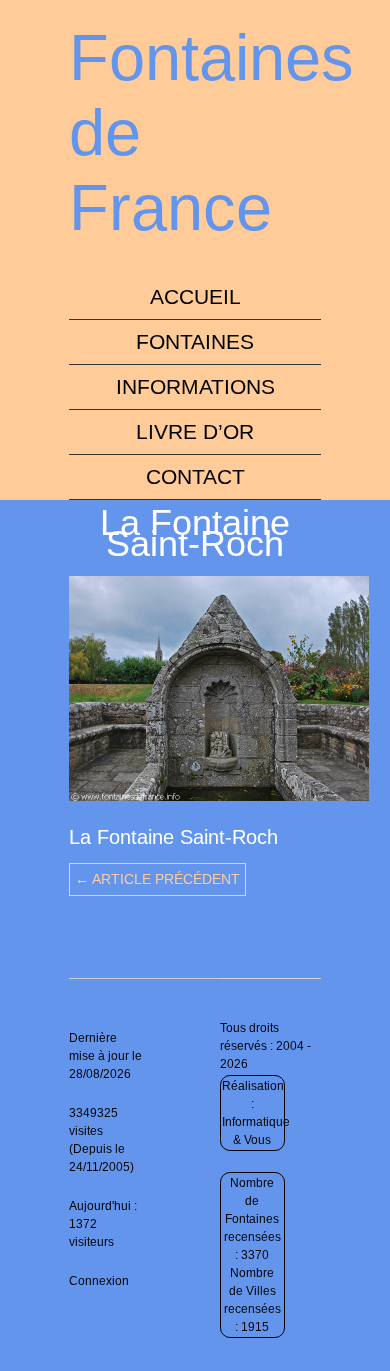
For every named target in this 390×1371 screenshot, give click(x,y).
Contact (195, 476)
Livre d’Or (195, 431)
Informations (195, 386)
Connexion (99, 1281)
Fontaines (195, 341)
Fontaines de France (211, 132)
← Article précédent (157, 879)
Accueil (195, 296)
